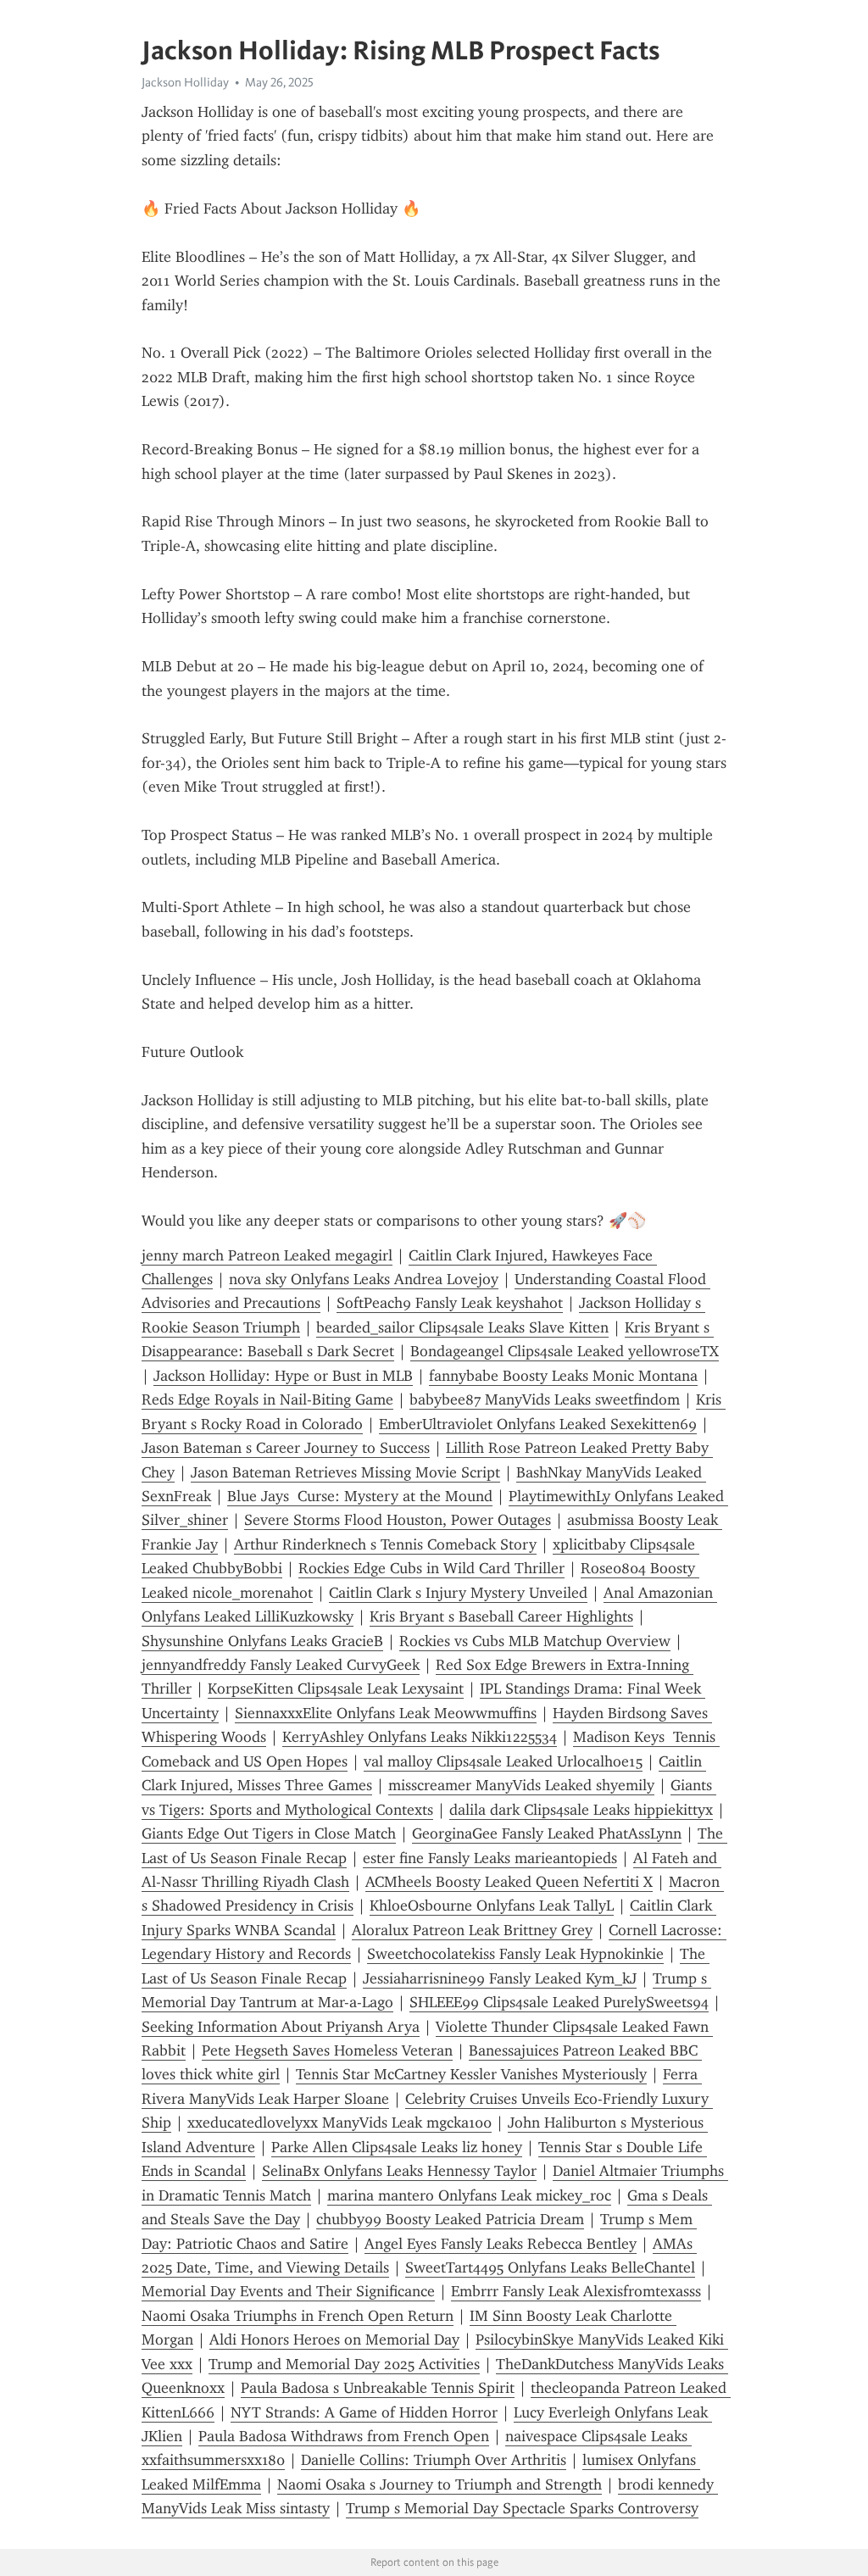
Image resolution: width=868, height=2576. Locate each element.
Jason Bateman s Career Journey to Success (286, 1448)
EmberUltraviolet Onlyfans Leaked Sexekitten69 (538, 1424)
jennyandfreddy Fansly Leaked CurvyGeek (281, 1665)
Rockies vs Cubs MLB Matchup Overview (535, 1641)
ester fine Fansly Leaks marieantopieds (490, 1858)
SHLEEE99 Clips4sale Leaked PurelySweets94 (559, 2002)
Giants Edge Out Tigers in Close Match (269, 1833)
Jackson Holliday (185, 82)
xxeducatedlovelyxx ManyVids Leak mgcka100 (339, 2123)
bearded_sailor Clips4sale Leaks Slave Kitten (462, 1327)
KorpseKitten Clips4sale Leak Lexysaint (336, 1689)
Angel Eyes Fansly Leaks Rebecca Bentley (501, 2244)
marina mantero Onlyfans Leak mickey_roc (469, 2195)
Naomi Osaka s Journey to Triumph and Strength (440, 2484)
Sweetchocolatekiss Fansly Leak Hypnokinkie (515, 1954)
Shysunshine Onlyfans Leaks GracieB (262, 1641)
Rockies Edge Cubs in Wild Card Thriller (431, 1568)
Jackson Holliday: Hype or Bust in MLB (283, 1376)
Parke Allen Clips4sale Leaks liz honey (397, 2147)
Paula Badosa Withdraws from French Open (344, 2436)
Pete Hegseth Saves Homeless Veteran (327, 2050)
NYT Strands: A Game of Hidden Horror (364, 2412)
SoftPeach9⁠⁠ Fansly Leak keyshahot (450, 1303)
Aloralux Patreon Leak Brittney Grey (472, 1930)
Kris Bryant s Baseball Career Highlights (501, 1616)
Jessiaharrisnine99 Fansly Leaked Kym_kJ (500, 1978)
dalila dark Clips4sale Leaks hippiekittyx (581, 1810)
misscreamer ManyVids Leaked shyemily (521, 1785)
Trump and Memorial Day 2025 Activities (344, 2364)
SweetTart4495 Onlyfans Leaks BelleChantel (550, 2267)
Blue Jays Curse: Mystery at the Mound (360, 1496)
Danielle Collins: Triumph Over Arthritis (434, 2460)
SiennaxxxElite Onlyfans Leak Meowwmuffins (386, 1713)
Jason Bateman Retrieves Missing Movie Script (345, 1472)
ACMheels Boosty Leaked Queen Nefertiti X (509, 1882)
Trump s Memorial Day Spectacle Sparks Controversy (522, 2508)
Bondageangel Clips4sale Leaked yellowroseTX (565, 1351)
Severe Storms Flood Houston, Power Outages (398, 1520)
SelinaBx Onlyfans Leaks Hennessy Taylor (399, 2171)
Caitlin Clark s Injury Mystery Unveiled (458, 1593)
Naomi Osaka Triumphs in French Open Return (298, 2316)
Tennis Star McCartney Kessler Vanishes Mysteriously (471, 2074)
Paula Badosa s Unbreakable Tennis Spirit (378, 2388)
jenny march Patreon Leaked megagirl (267, 1255)
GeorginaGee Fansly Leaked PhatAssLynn (547, 1833)
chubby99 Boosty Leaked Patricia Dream (450, 2219)
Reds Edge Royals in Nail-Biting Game (267, 1399)
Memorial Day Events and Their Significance (288, 2291)
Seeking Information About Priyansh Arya (281, 2027)
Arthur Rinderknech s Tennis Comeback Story (385, 1544)
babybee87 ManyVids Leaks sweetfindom (545, 1399)
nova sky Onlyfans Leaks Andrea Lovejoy (364, 1279)
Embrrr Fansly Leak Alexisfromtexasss (576, 2291)
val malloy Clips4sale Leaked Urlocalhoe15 (503, 1761)
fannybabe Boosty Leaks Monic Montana (563, 1376)
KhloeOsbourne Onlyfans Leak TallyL (492, 1906)
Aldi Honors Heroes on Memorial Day (334, 2340)
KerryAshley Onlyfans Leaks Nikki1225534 (420, 1737)
